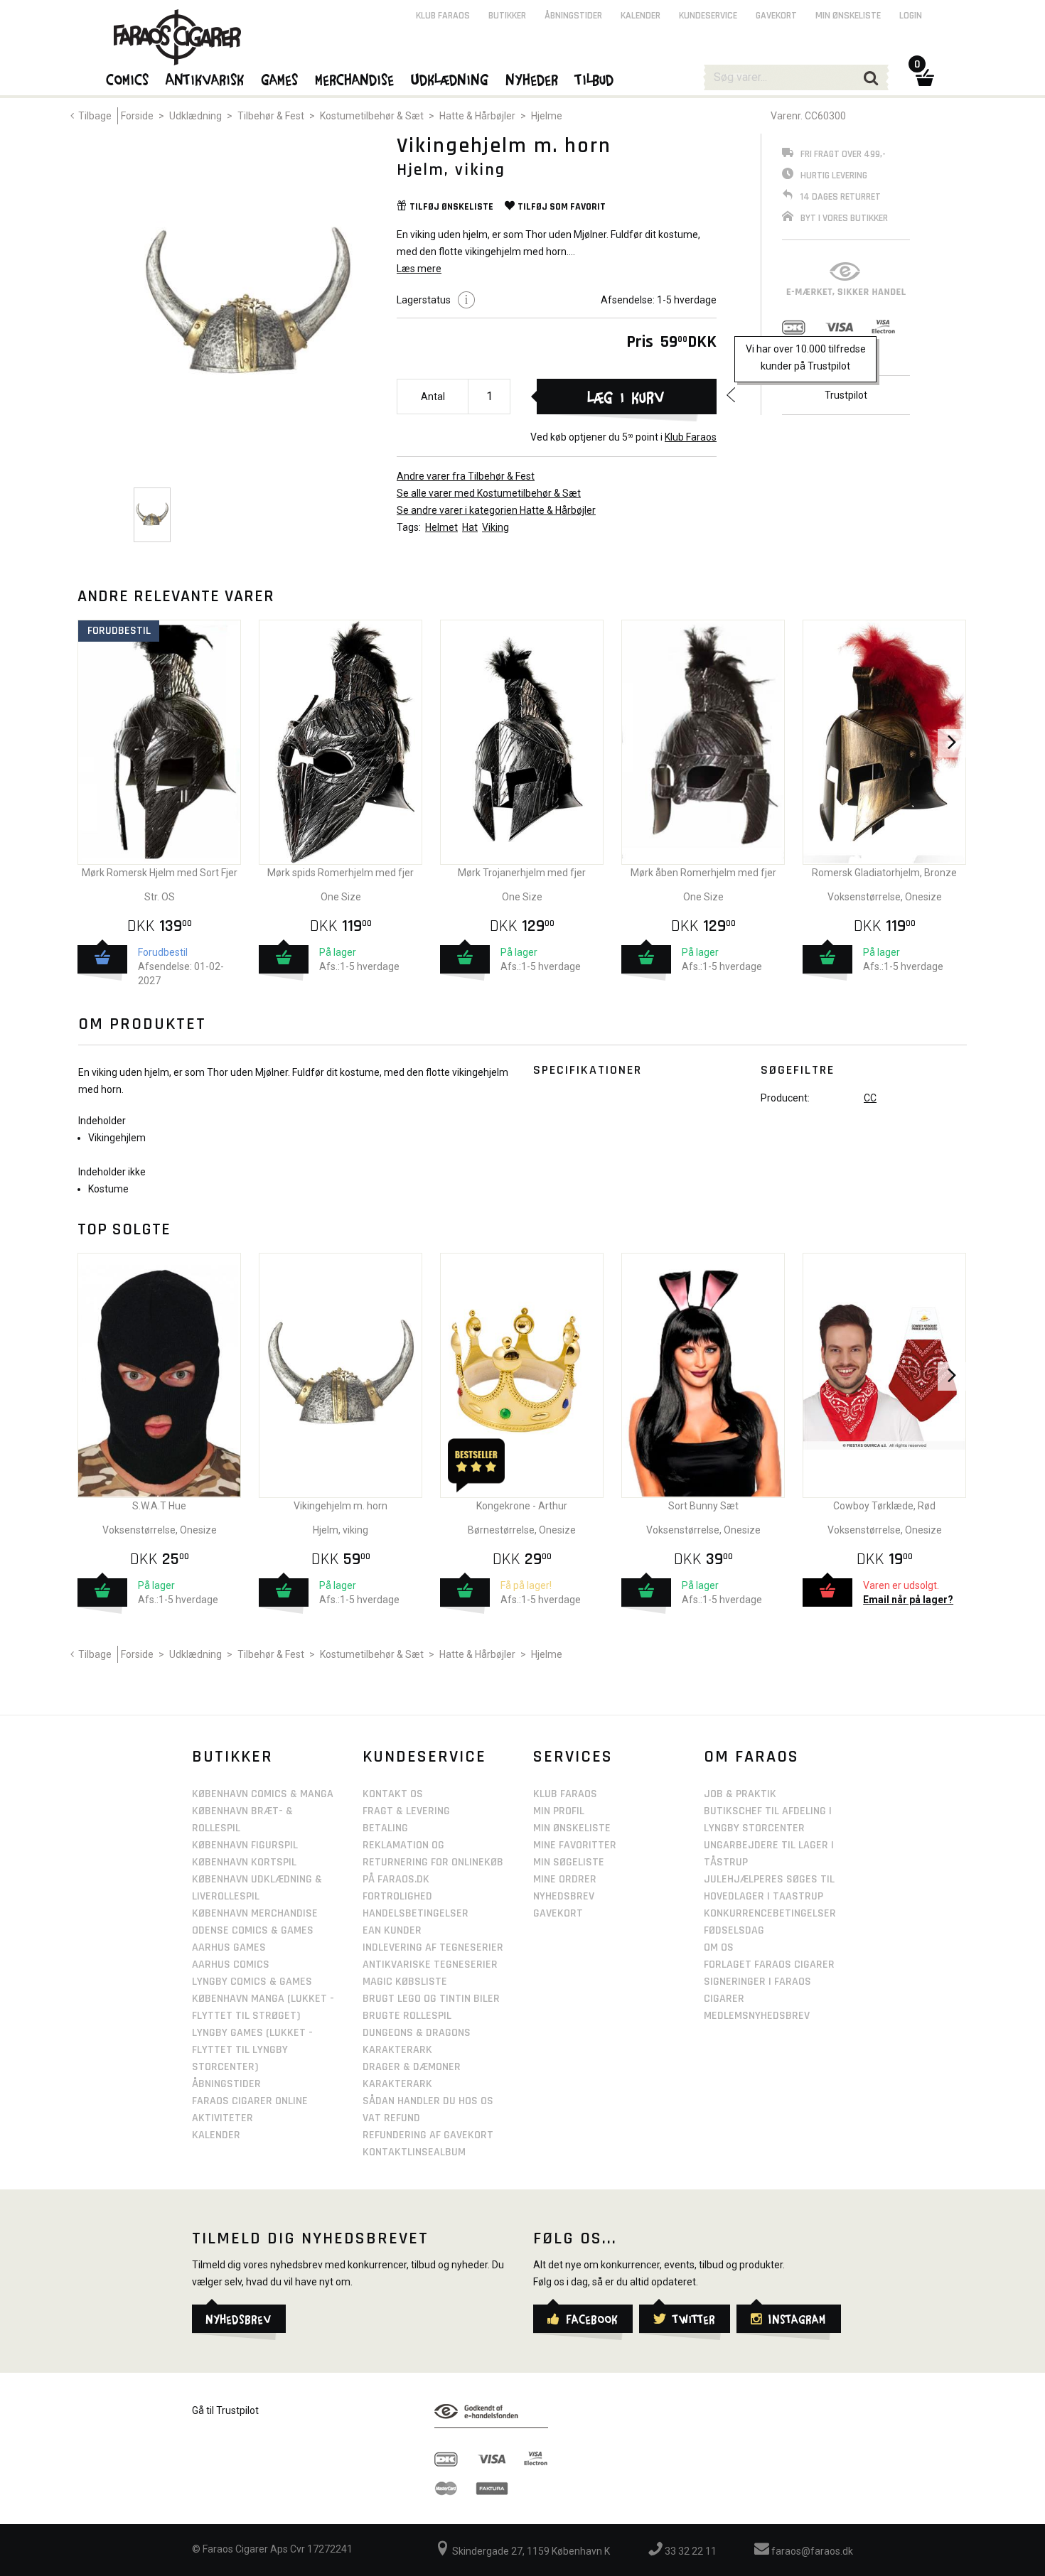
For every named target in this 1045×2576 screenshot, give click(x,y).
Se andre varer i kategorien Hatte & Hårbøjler (496, 510)
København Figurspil (245, 1845)
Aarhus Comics (231, 1965)
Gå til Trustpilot (225, 2410)
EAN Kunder (392, 1930)
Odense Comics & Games (253, 1930)
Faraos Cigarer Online (250, 2101)
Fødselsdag (734, 1930)
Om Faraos (751, 1757)
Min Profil (559, 1811)
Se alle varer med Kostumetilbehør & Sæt (489, 493)
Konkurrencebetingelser (770, 1913)
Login (911, 16)
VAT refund (391, 2118)
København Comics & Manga (263, 1794)
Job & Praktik (740, 1794)
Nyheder (532, 79)
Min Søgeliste (569, 1862)
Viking (495, 527)
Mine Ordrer (565, 1879)
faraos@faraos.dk (811, 2551)
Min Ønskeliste (572, 1828)
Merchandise (355, 79)
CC (870, 1098)
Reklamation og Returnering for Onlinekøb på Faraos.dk (433, 1862)
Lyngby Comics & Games (252, 1982)
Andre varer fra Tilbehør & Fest (466, 476)
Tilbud (595, 79)
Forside (137, 116)
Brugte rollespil (407, 2016)
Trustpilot (846, 395)
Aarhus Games (229, 1947)
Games (280, 79)
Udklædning (195, 116)
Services (573, 1757)
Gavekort (776, 16)
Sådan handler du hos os (428, 2101)
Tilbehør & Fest (271, 116)
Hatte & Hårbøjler (477, 116)
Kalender (641, 16)
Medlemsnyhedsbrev (757, 2016)
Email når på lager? (908, 1600)
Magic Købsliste (405, 1982)
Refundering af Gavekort (428, 2135)
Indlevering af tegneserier (433, 1947)
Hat (470, 527)
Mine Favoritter (575, 1845)
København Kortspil (244, 1862)
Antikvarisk (205, 79)
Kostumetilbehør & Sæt (372, 116)
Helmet (441, 527)
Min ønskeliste (848, 16)
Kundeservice (708, 16)
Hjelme (547, 116)
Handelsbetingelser (416, 1913)
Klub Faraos (691, 437)
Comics (128, 79)
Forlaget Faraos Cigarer (769, 1965)
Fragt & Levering (406, 1811)
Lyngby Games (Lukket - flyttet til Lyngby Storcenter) (252, 2050)
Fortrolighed (397, 1896)
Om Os (719, 1947)
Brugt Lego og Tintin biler (431, 1999)
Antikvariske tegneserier (430, 1965)
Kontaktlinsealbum (414, 2152)
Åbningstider (573, 16)
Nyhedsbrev (564, 1896)
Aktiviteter (223, 2118)
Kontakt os (393, 1794)
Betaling (385, 1828)
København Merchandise (255, 1913)
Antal (433, 397)
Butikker (507, 16)
